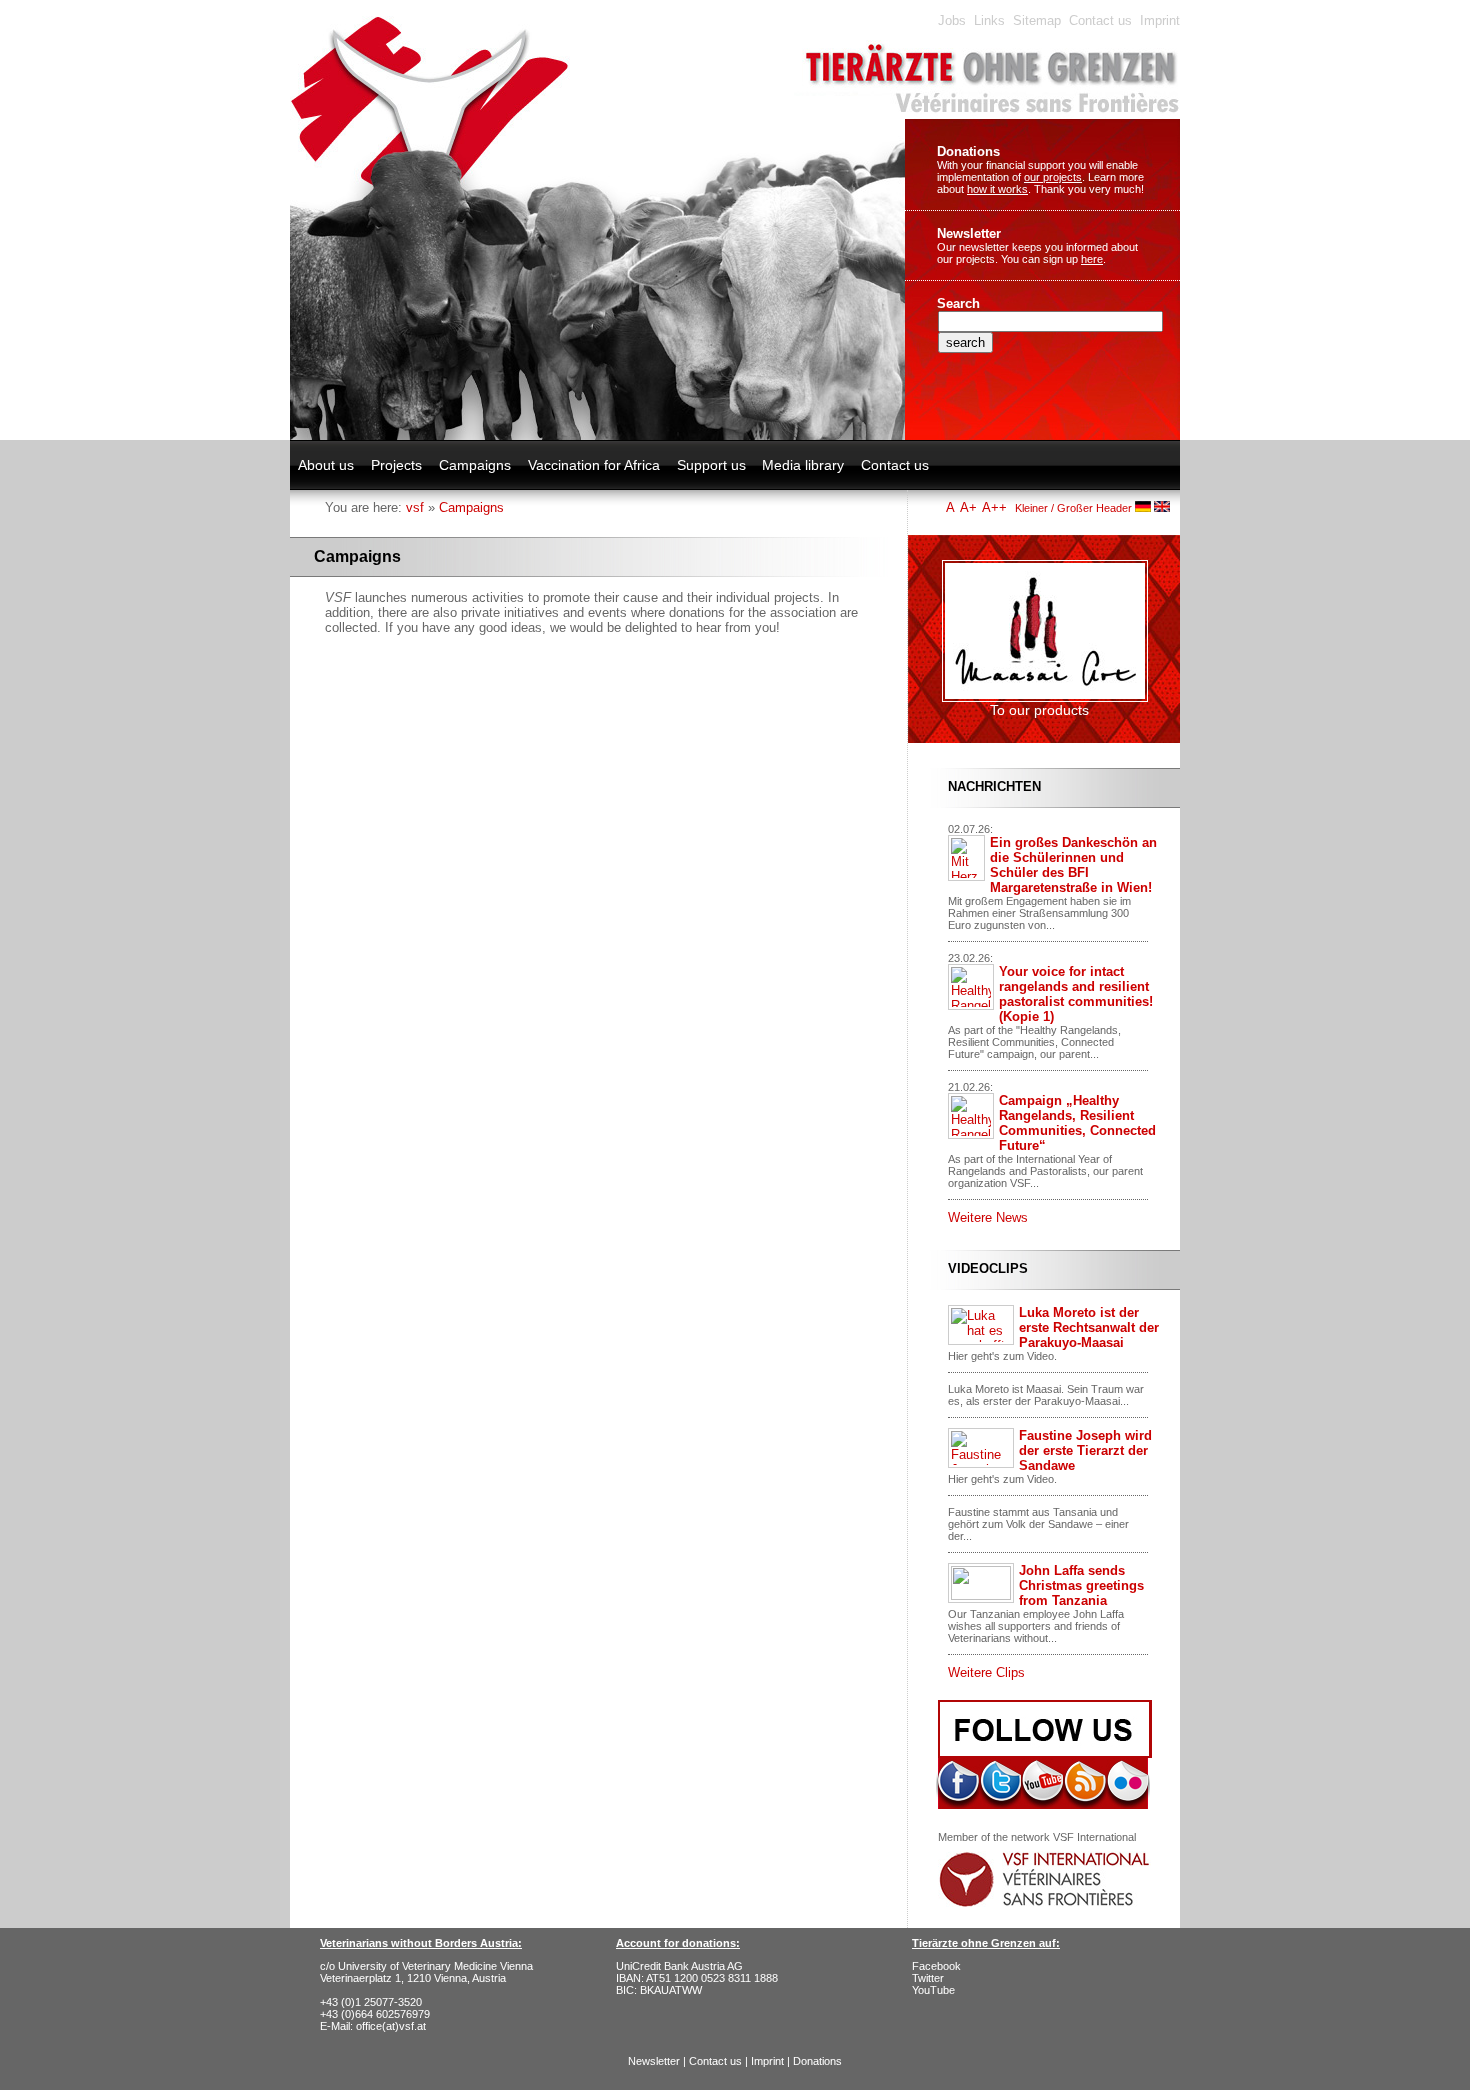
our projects (1053, 177)
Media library (803, 465)
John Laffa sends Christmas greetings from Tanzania (1081, 1585)
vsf (415, 507)
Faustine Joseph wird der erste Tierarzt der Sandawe (1085, 1450)
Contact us (1100, 20)
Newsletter (969, 233)
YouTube (933, 1990)
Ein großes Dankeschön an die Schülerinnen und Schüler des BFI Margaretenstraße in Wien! (1073, 865)
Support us (711, 465)
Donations (968, 151)
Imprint (1160, 20)
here (1092, 259)
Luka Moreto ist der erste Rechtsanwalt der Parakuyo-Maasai (1089, 1327)
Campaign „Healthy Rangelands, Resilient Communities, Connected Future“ (1077, 1123)
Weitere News (988, 1217)
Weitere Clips (986, 1672)
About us (326, 465)
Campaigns (475, 465)
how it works (997, 189)
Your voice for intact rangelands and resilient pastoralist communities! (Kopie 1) (1076, 994)
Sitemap (1037, 20)
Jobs (952, 20)
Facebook (936, 1966)
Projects (396, 465)
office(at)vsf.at (391, 2026)
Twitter (928, 1978)
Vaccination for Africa (594, 465)
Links (989, 20)
